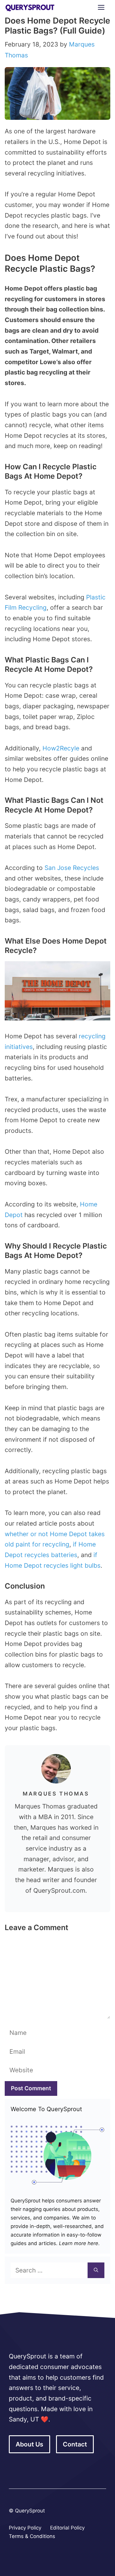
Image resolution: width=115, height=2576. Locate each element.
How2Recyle (61, 748)
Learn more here (78, 2243)
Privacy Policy (25, 2528)
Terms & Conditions (32, 2536)
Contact (75, 2444)
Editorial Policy (67, 2528)
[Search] (96, 2270)
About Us (29, 2444)
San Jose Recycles (72, 868)
